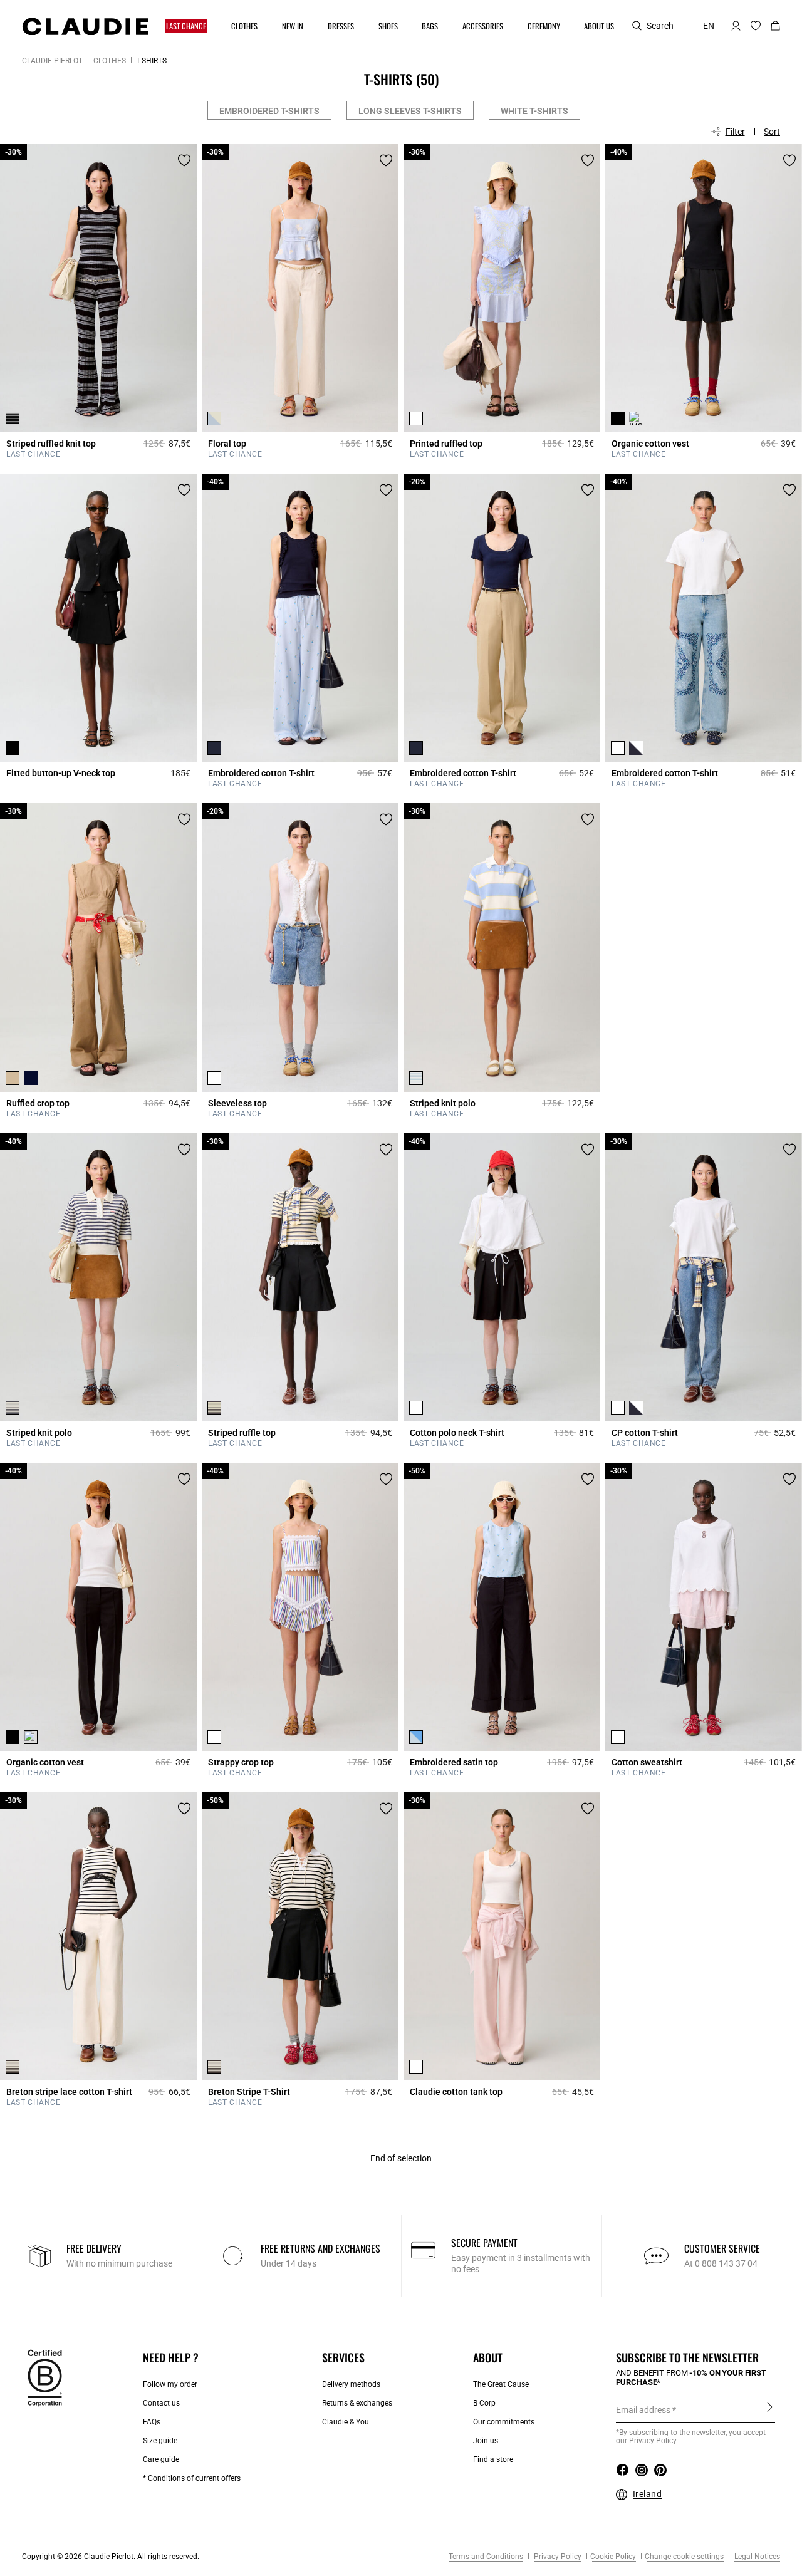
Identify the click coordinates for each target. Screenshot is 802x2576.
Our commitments (504, 2422)
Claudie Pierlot (52, 61)
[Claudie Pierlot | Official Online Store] (85, 26)
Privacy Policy (557, 2557)
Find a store (493, 2459)
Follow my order (170, 2384)
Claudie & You (346, 2422)
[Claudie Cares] (45, 2377)
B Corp (484, 2403)
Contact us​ (161, 2403)
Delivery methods (351, 2384)
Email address (643, 2410)
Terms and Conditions (486, 2557)
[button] (187, 26)
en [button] (709, 26)
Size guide (160, 2441)
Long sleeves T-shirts (410, 111)
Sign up (770, 2409)
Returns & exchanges (357, 2403)
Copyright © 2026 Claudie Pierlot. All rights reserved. (111, 2557)
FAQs (152, 2422)
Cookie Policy (613, 2557)
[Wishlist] (184, 160)
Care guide (161, 2459)
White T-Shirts (534, 111)
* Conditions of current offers (192, 2478)
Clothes (110, 61)
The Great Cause (501, 2384)
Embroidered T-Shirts (269, 111)
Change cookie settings (684, 2557)
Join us (486, 2441)
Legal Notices (756, 2557)
